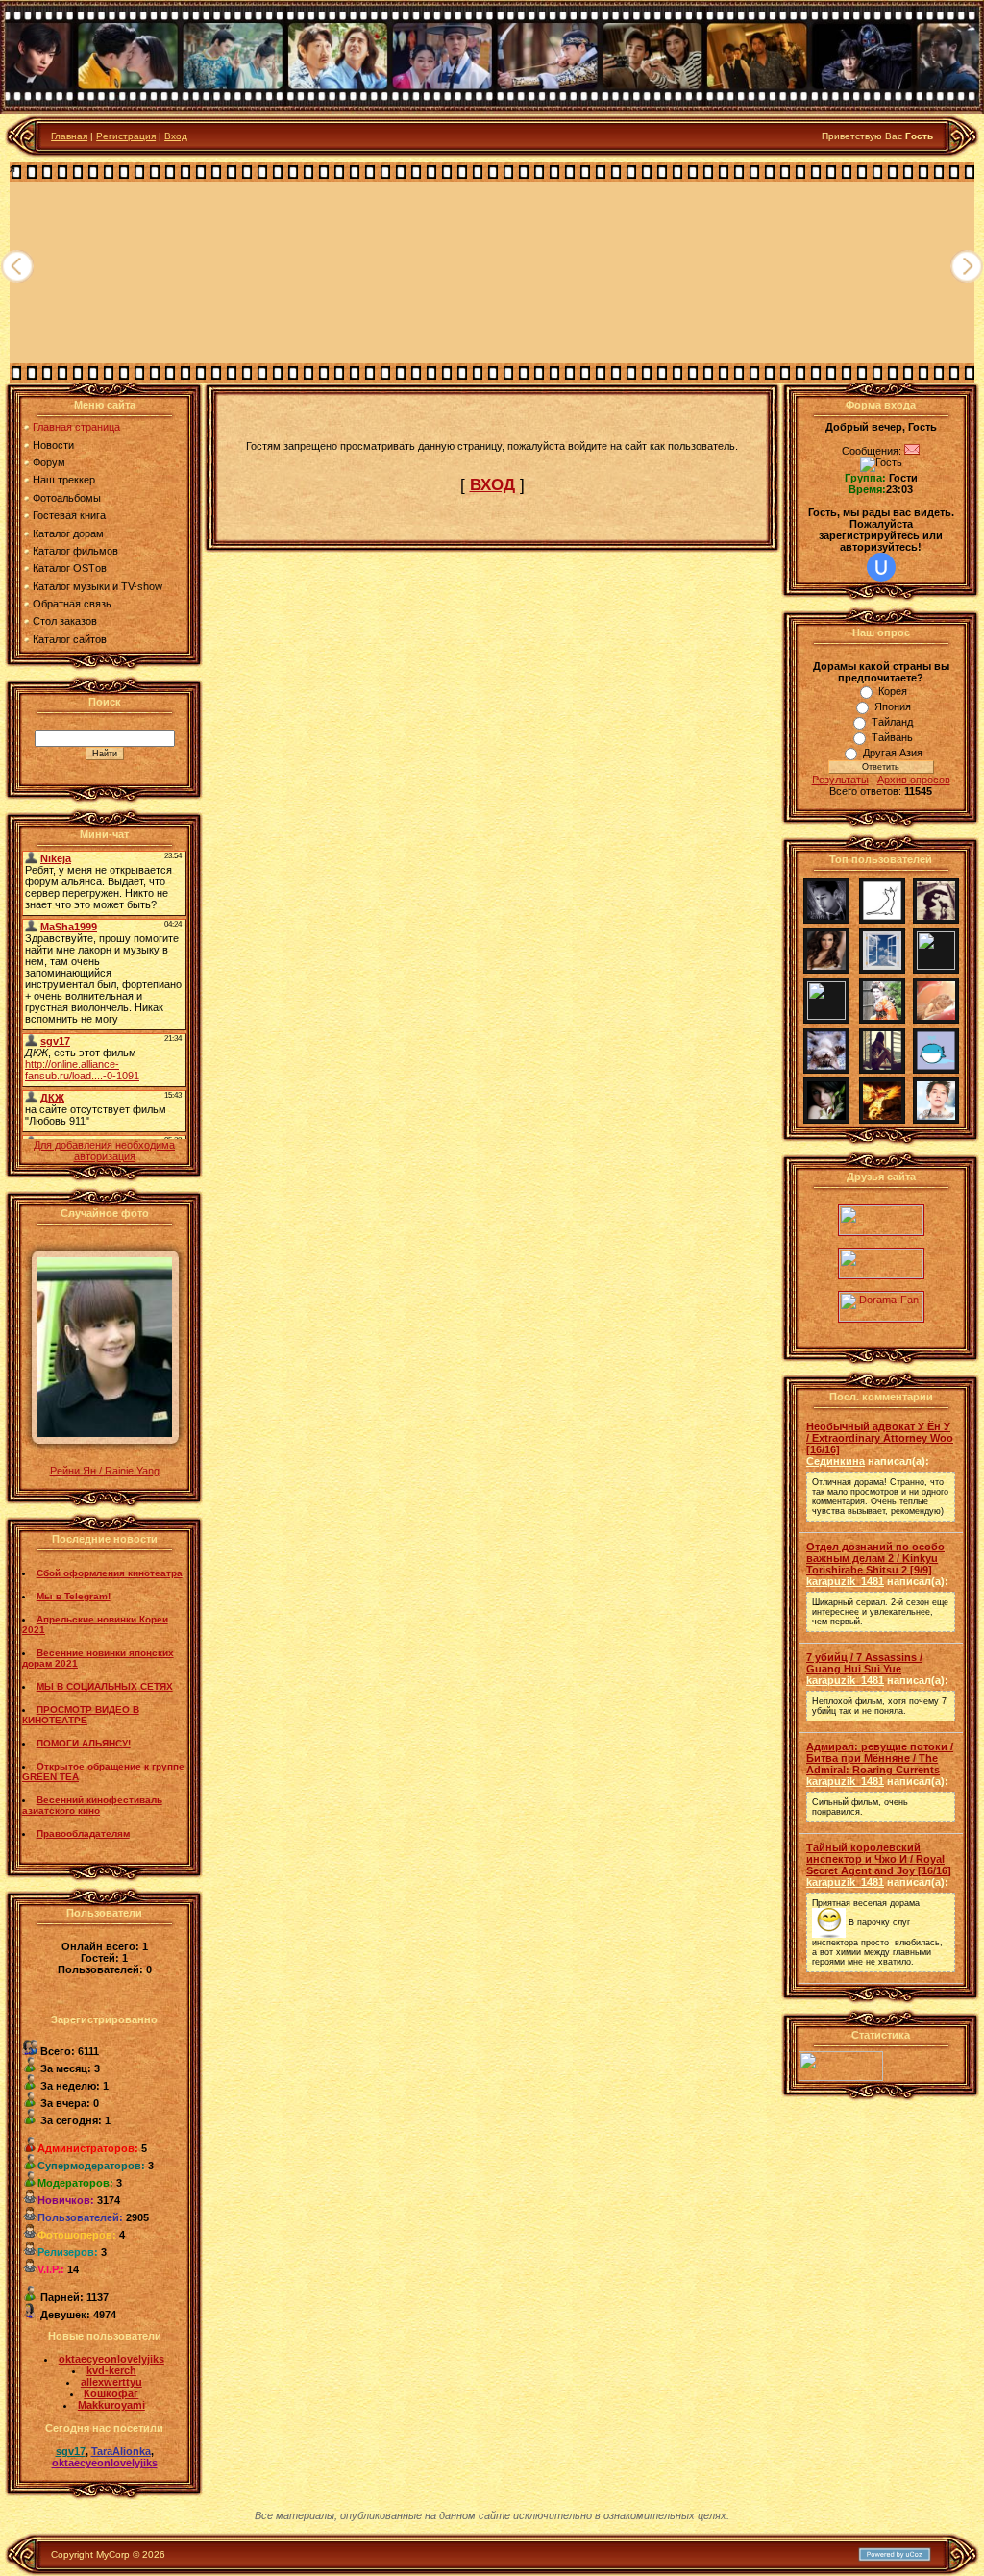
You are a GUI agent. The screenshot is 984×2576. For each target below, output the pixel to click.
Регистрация (126, 136)
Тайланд (892, 722)
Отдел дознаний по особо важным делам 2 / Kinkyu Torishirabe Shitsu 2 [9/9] (875, 1558)
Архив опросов (914, 780)
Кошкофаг (111, 2393)
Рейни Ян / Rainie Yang (105, 1471)
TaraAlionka (121, 2451)
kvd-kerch (111, 2370)
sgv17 (71, 2451)
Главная (69, 136)
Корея (893, 691)
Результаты (840, 780)
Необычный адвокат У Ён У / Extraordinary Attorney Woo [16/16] (880, 1438)
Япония (893, 706)
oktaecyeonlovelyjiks (111, 2359)
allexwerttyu (111, 2382)
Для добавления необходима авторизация (104, 1151)
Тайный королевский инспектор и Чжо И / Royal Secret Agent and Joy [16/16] (879, 1859)
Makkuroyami (111, 2405)
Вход (176, 136)
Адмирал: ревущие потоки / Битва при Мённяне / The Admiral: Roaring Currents (880, 1758)
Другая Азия (893, 753)
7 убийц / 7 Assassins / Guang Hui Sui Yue (864, 1663)
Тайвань (892, 737)
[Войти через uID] (881, 567)
